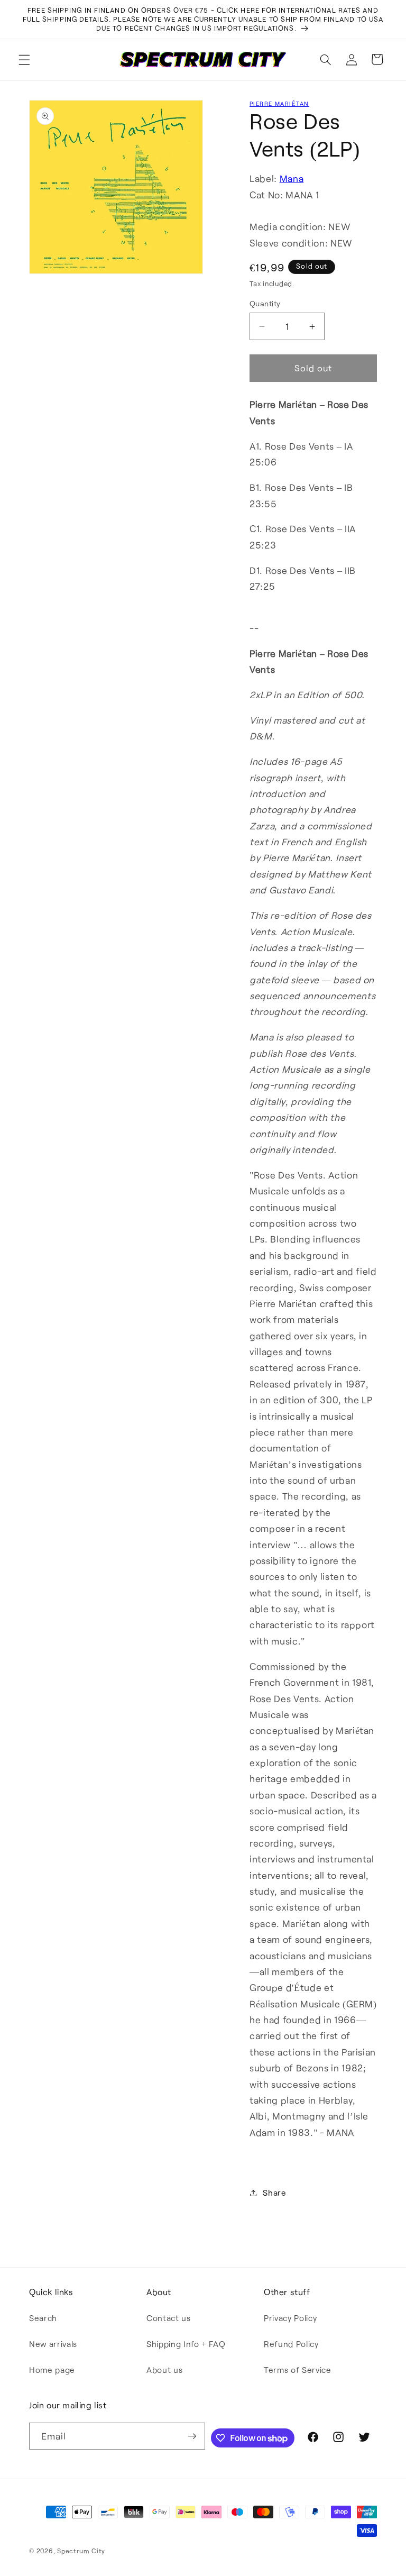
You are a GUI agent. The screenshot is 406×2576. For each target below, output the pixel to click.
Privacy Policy (290, 2318)
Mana (292, 178)
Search (43, 2318)
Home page (52, 2370)
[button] (24, 59)
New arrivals (53, 2344)
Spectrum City (81, 2551)
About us (164, 2370)
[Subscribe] (192, 2436)
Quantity (265, 303)
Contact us (169, 2318)
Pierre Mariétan (279, 103)
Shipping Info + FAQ (186, 2344)
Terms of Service (298, 2370)
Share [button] (274, 2193)
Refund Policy (291, 2344)
